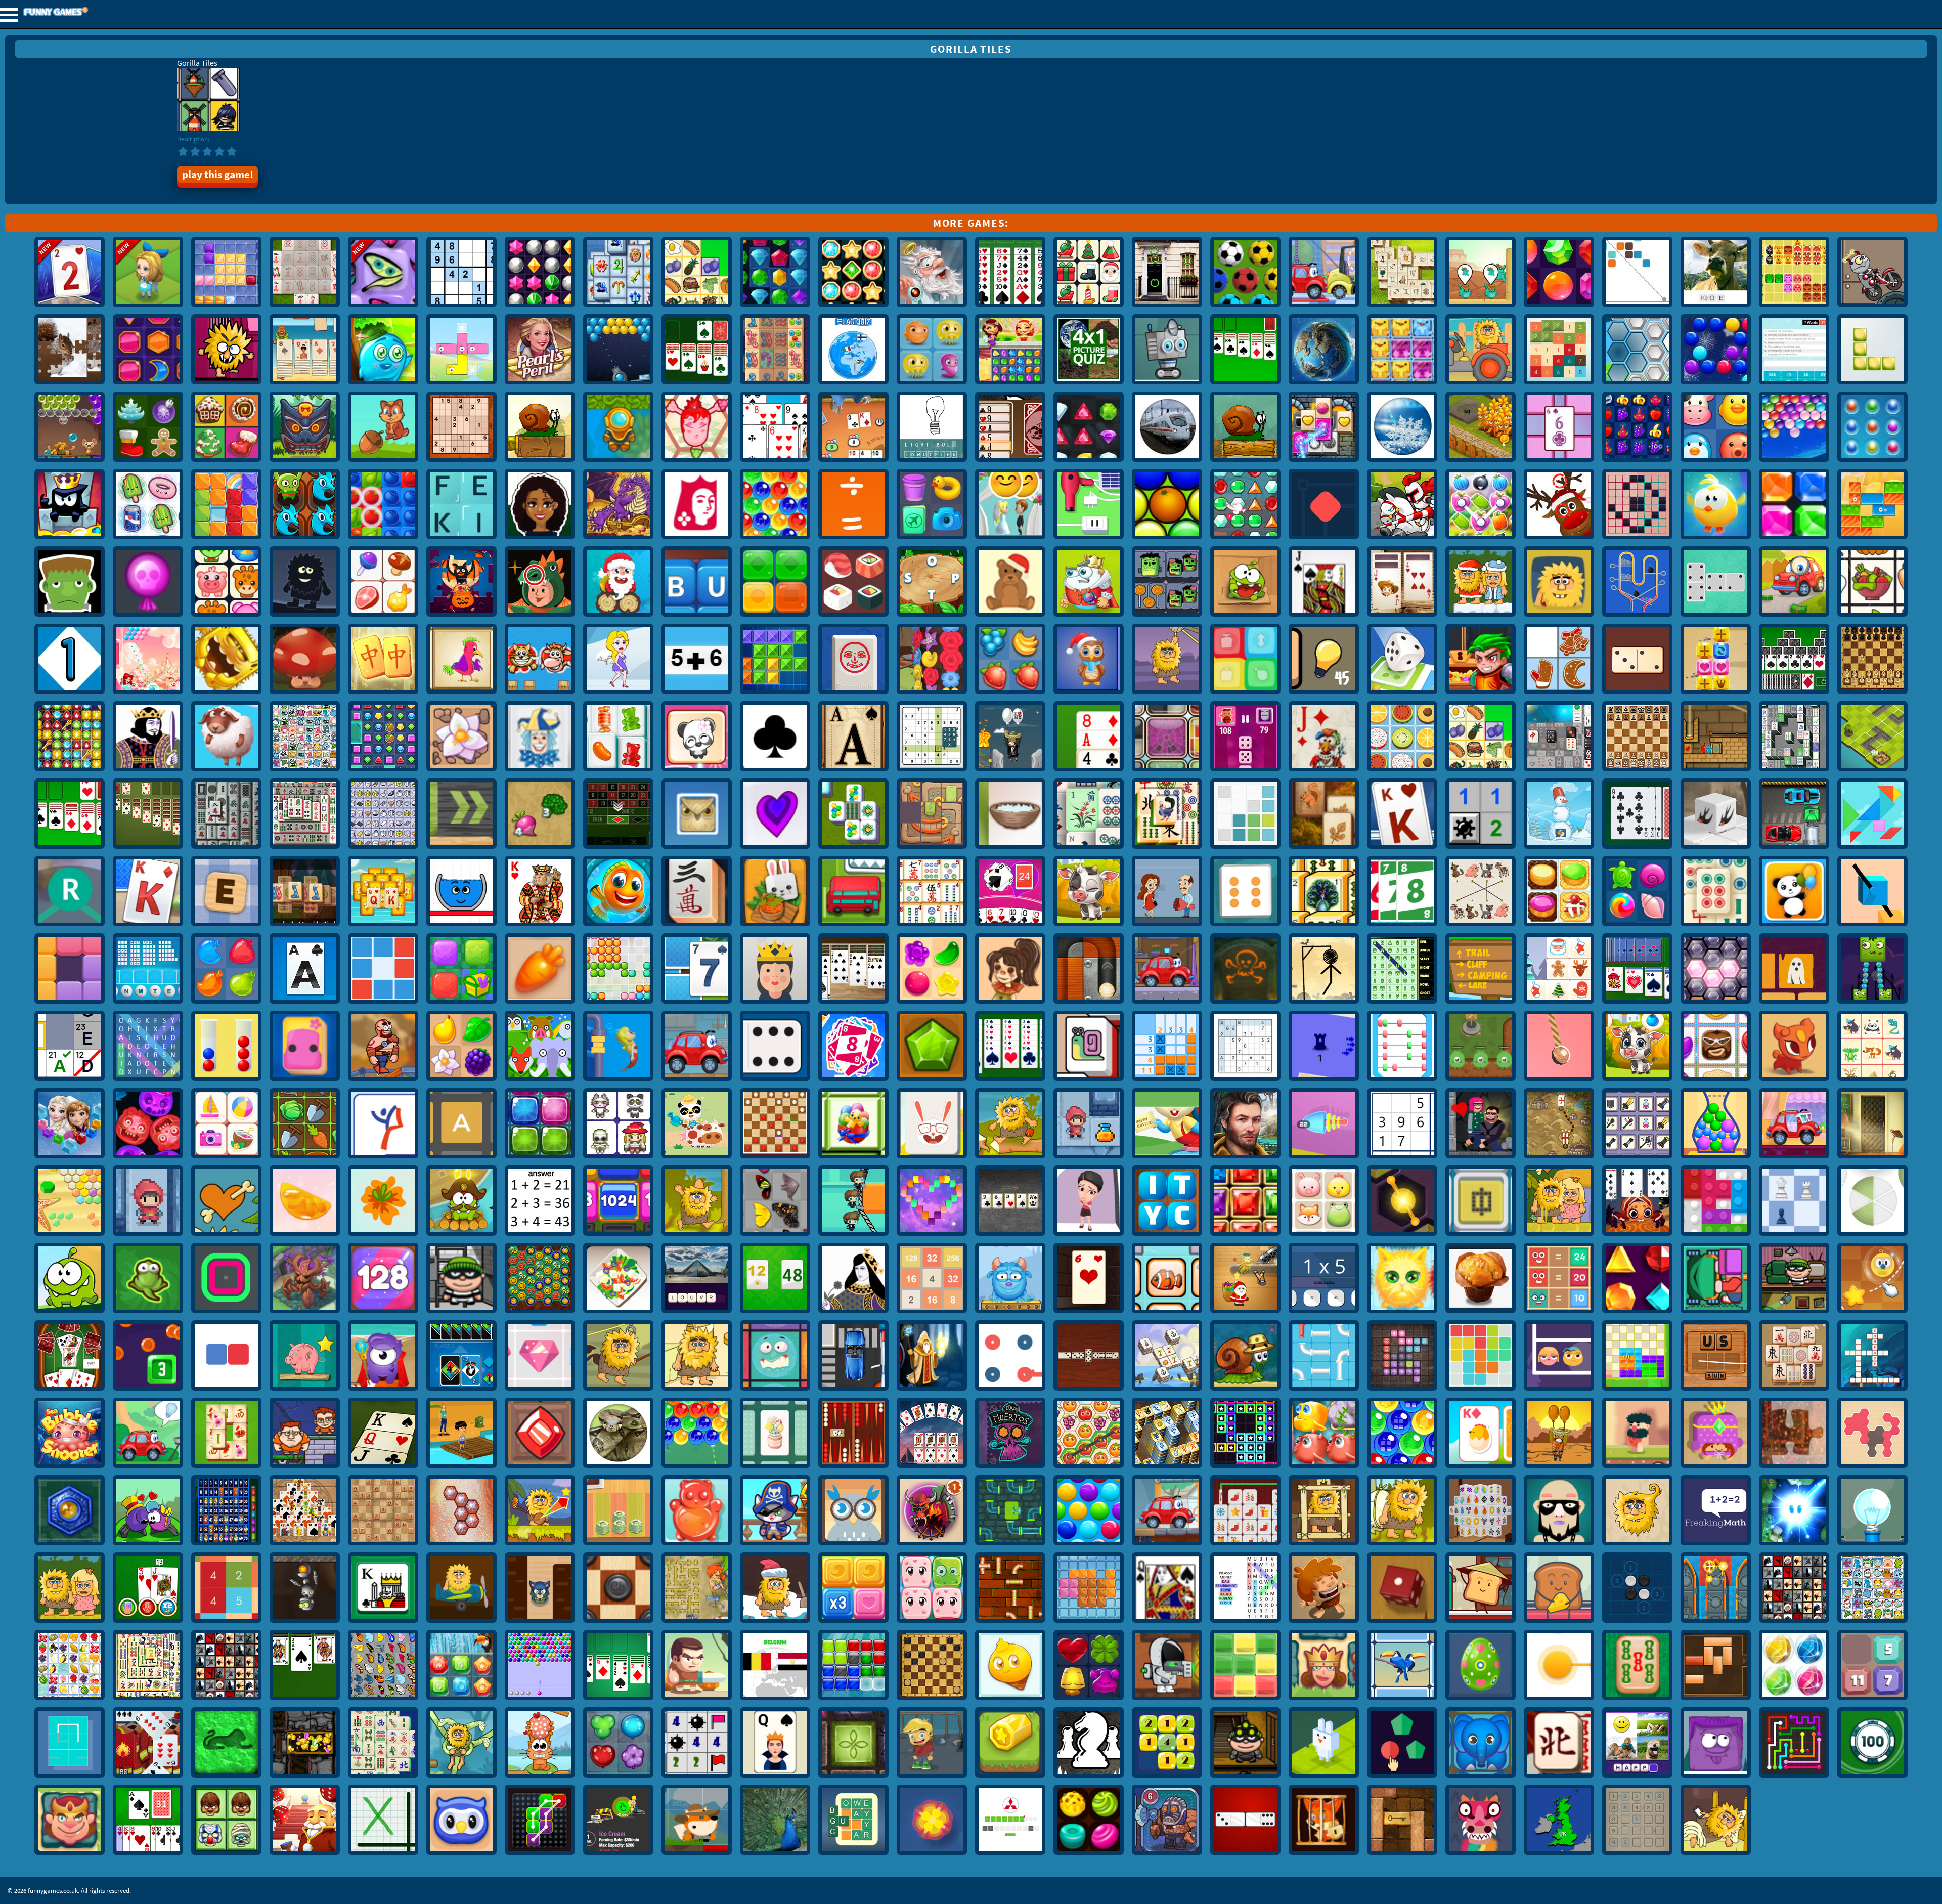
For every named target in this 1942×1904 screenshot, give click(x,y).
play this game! (218, 175)
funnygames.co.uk (83, 12)
